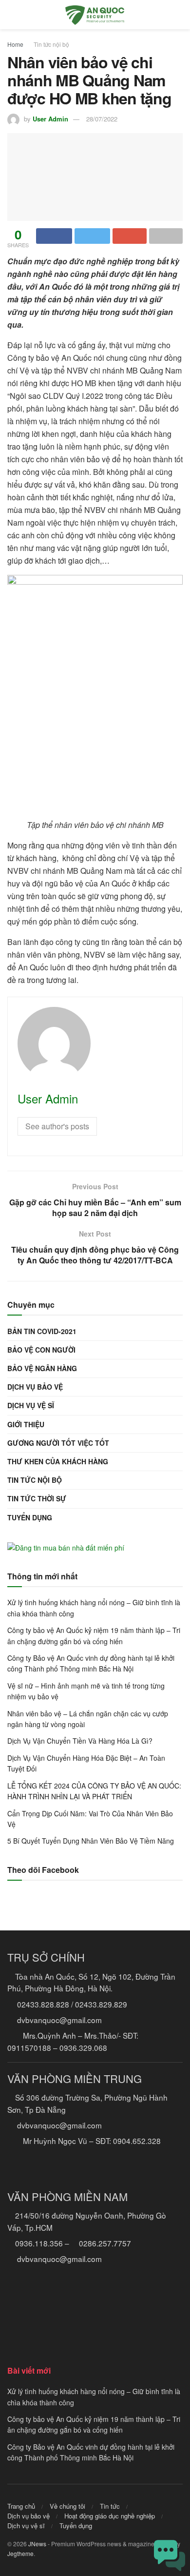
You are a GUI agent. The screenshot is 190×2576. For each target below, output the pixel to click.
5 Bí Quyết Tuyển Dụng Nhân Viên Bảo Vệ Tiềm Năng (91, 1841)
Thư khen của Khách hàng (58, 1461)
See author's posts (57, 1126)
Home (15, 44)
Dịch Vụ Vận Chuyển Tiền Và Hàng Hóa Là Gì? (80, 1741)
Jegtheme (20, 2553)
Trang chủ (21, 2506)
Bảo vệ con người (41, 1350)
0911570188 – (32, 2047)
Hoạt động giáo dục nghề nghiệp (110, 2516)
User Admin (50, 119)
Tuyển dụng (30, 1517)
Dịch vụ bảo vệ (35, 1387)
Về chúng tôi (67, 2506)
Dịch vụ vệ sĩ (31, 1405)
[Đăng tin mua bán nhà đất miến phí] (66, 1547)
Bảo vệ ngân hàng (42, 1368)
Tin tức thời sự (37, 1498)
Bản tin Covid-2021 (42, 1331)
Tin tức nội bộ (51, 44)
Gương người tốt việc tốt (58, 1443)
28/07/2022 (102, 119)
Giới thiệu (26, 1424)
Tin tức (110, 2506)
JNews (37, 2544)
